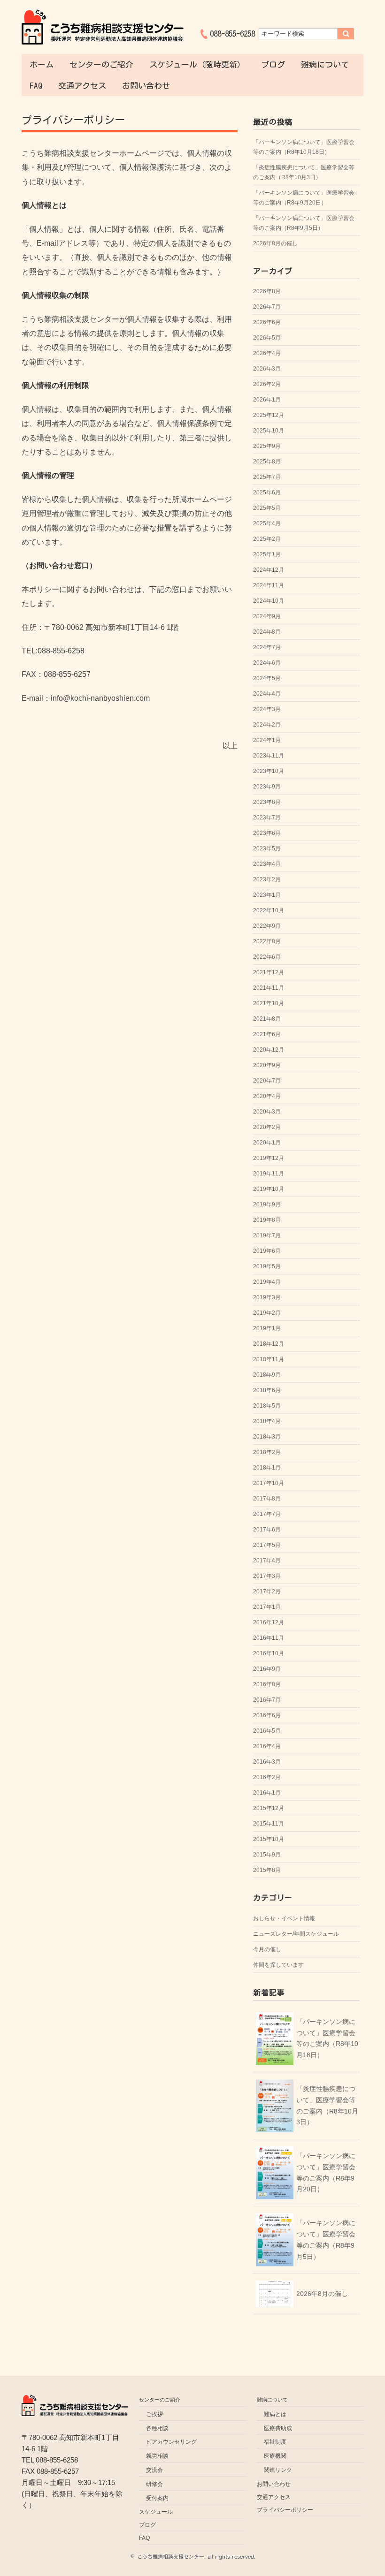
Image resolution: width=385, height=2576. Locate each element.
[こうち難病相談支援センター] (103, 15)
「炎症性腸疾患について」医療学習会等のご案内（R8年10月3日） (304, 172)
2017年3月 (267, 1576)
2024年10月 (269, 601)
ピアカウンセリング (171, 2442)
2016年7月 (267, 1700)
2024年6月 (267, 663)
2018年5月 (267, 1406)
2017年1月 (267, 1607)
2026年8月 (267, 291)
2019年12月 (269, 1158)
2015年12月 (269, 1808)
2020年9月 (267, 1065)
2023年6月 (267, 833)
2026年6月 (267, 322)
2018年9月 (267, 1375)
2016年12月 (269, 1622)
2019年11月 (269, 1174)
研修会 (154, 2484)
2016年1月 (267, 1793)
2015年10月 (269, 1839)
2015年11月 (269, 1824)
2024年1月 (267, 740)
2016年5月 (267, 1731)
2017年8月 (267, 1499)
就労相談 (157, 2456)
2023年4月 (267, 864)
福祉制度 (275, 2442)
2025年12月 (269, 415)
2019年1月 (267, 1328)
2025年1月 (267, 554)
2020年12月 (269, 1050)
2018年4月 (267, 1421)
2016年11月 (269, 1638)
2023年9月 (267, 787)
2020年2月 (267, 1127)
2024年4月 (267, 694)
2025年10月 (269, 431)
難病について (325, 64)
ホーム (42, 64)
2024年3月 (267, 709)
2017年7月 (267, 1514)
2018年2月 (267, 1452)
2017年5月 (267, 1545)
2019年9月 (267, 1205)
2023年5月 (267, 849)
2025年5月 (267, 508)
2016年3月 (267, 1762)
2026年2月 (267, 384)
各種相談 (157, 2428)
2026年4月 (267, 353)
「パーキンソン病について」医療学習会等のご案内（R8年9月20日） (304, 198)
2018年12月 (269, 1344)
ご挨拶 (154, 2414)
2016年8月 (267, 1684)
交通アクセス (82, 86)
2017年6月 (267, 1530)
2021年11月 (269, 988)
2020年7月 (267, 1081)
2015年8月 (267, 1870)
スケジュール (156, 2512)
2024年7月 (267, 647)
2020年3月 (267, 1112)
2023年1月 (267, 895)
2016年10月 (269, 1653)
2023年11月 (269, 756)
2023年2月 (267, 879)
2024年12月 (269, 570)
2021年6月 (267, 1034)
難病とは (275, 2414)
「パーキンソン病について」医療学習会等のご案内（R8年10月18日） (304, 147)
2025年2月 (267, 539)
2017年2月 (267, 1591)
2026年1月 (267, 400)
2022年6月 (267, 957)
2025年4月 (267, 523)
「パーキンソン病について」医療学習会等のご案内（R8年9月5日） (304, 223)
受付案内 (157, 2498)
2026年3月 (267, 369)
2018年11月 (269, 1359)
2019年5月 (267, 1266)
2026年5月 (267, 338)
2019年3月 (267, 1297)
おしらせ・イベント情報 (284, 1918)
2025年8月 (267, 462)
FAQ (36, 86)
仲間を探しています (278, 1965)
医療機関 (275, 2456)
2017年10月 (269, 1483)
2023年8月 (267, 802)
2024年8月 (267, 632)
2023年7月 (267, 818)
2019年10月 (269, 1189)
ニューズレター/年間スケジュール (296, 1934)
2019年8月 (267, 1220)
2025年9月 (267, 446)
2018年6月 (267, 1390)
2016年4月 (267, 1746)
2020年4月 (267, 1096)
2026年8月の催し (275, 243)
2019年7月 (267, 1235)
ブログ (273, 64)
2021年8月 (267, 1019)
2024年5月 (267, 678)
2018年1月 (267, 1468)
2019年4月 (267, 1282)
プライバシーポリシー (285, 2510)
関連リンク (278, 2470)
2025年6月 (267, 492)
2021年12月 (269, 972)
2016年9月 (267, 1669)
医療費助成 (278, 2428)
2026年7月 (267, 307)
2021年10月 (269, 1003)
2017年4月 (267, 1561)
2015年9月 (267, 1855)
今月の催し (267, 1949)
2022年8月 (267, 941)
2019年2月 (267, 1313)
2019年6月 (267, 1251)
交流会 (154, 2470)
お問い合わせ (146, 86)
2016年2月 (267, 1777)
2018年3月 (267, 1437)
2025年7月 (267, 477)
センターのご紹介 (101, 64)
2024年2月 (267, 725)
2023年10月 (269, 771)
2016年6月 (267, 1715)
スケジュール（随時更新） (197, 64)
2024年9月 (267, 616)
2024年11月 (269, 585)
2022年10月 (269, 910)
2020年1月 (267, 1143)
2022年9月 (267, 926)
